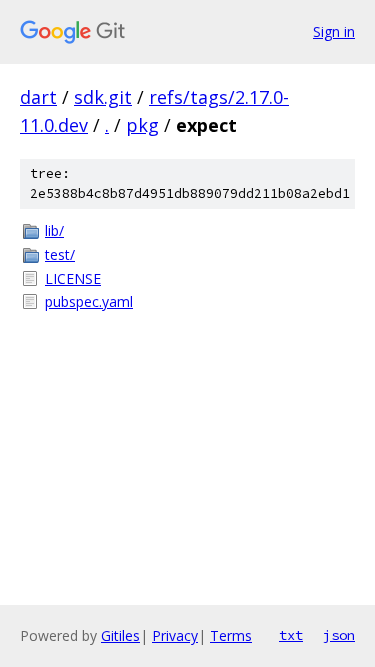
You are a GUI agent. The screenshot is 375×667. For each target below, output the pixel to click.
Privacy (175, 635)
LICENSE (73, 278)
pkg (142, 125)
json (339, 635)
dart (38, 97)
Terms (231, 635)
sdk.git (103, 97)
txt (291, 635)
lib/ (54, 230)
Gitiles (120, 635)
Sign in (334, 31)
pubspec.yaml (89, 301)
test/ (60, 254)
